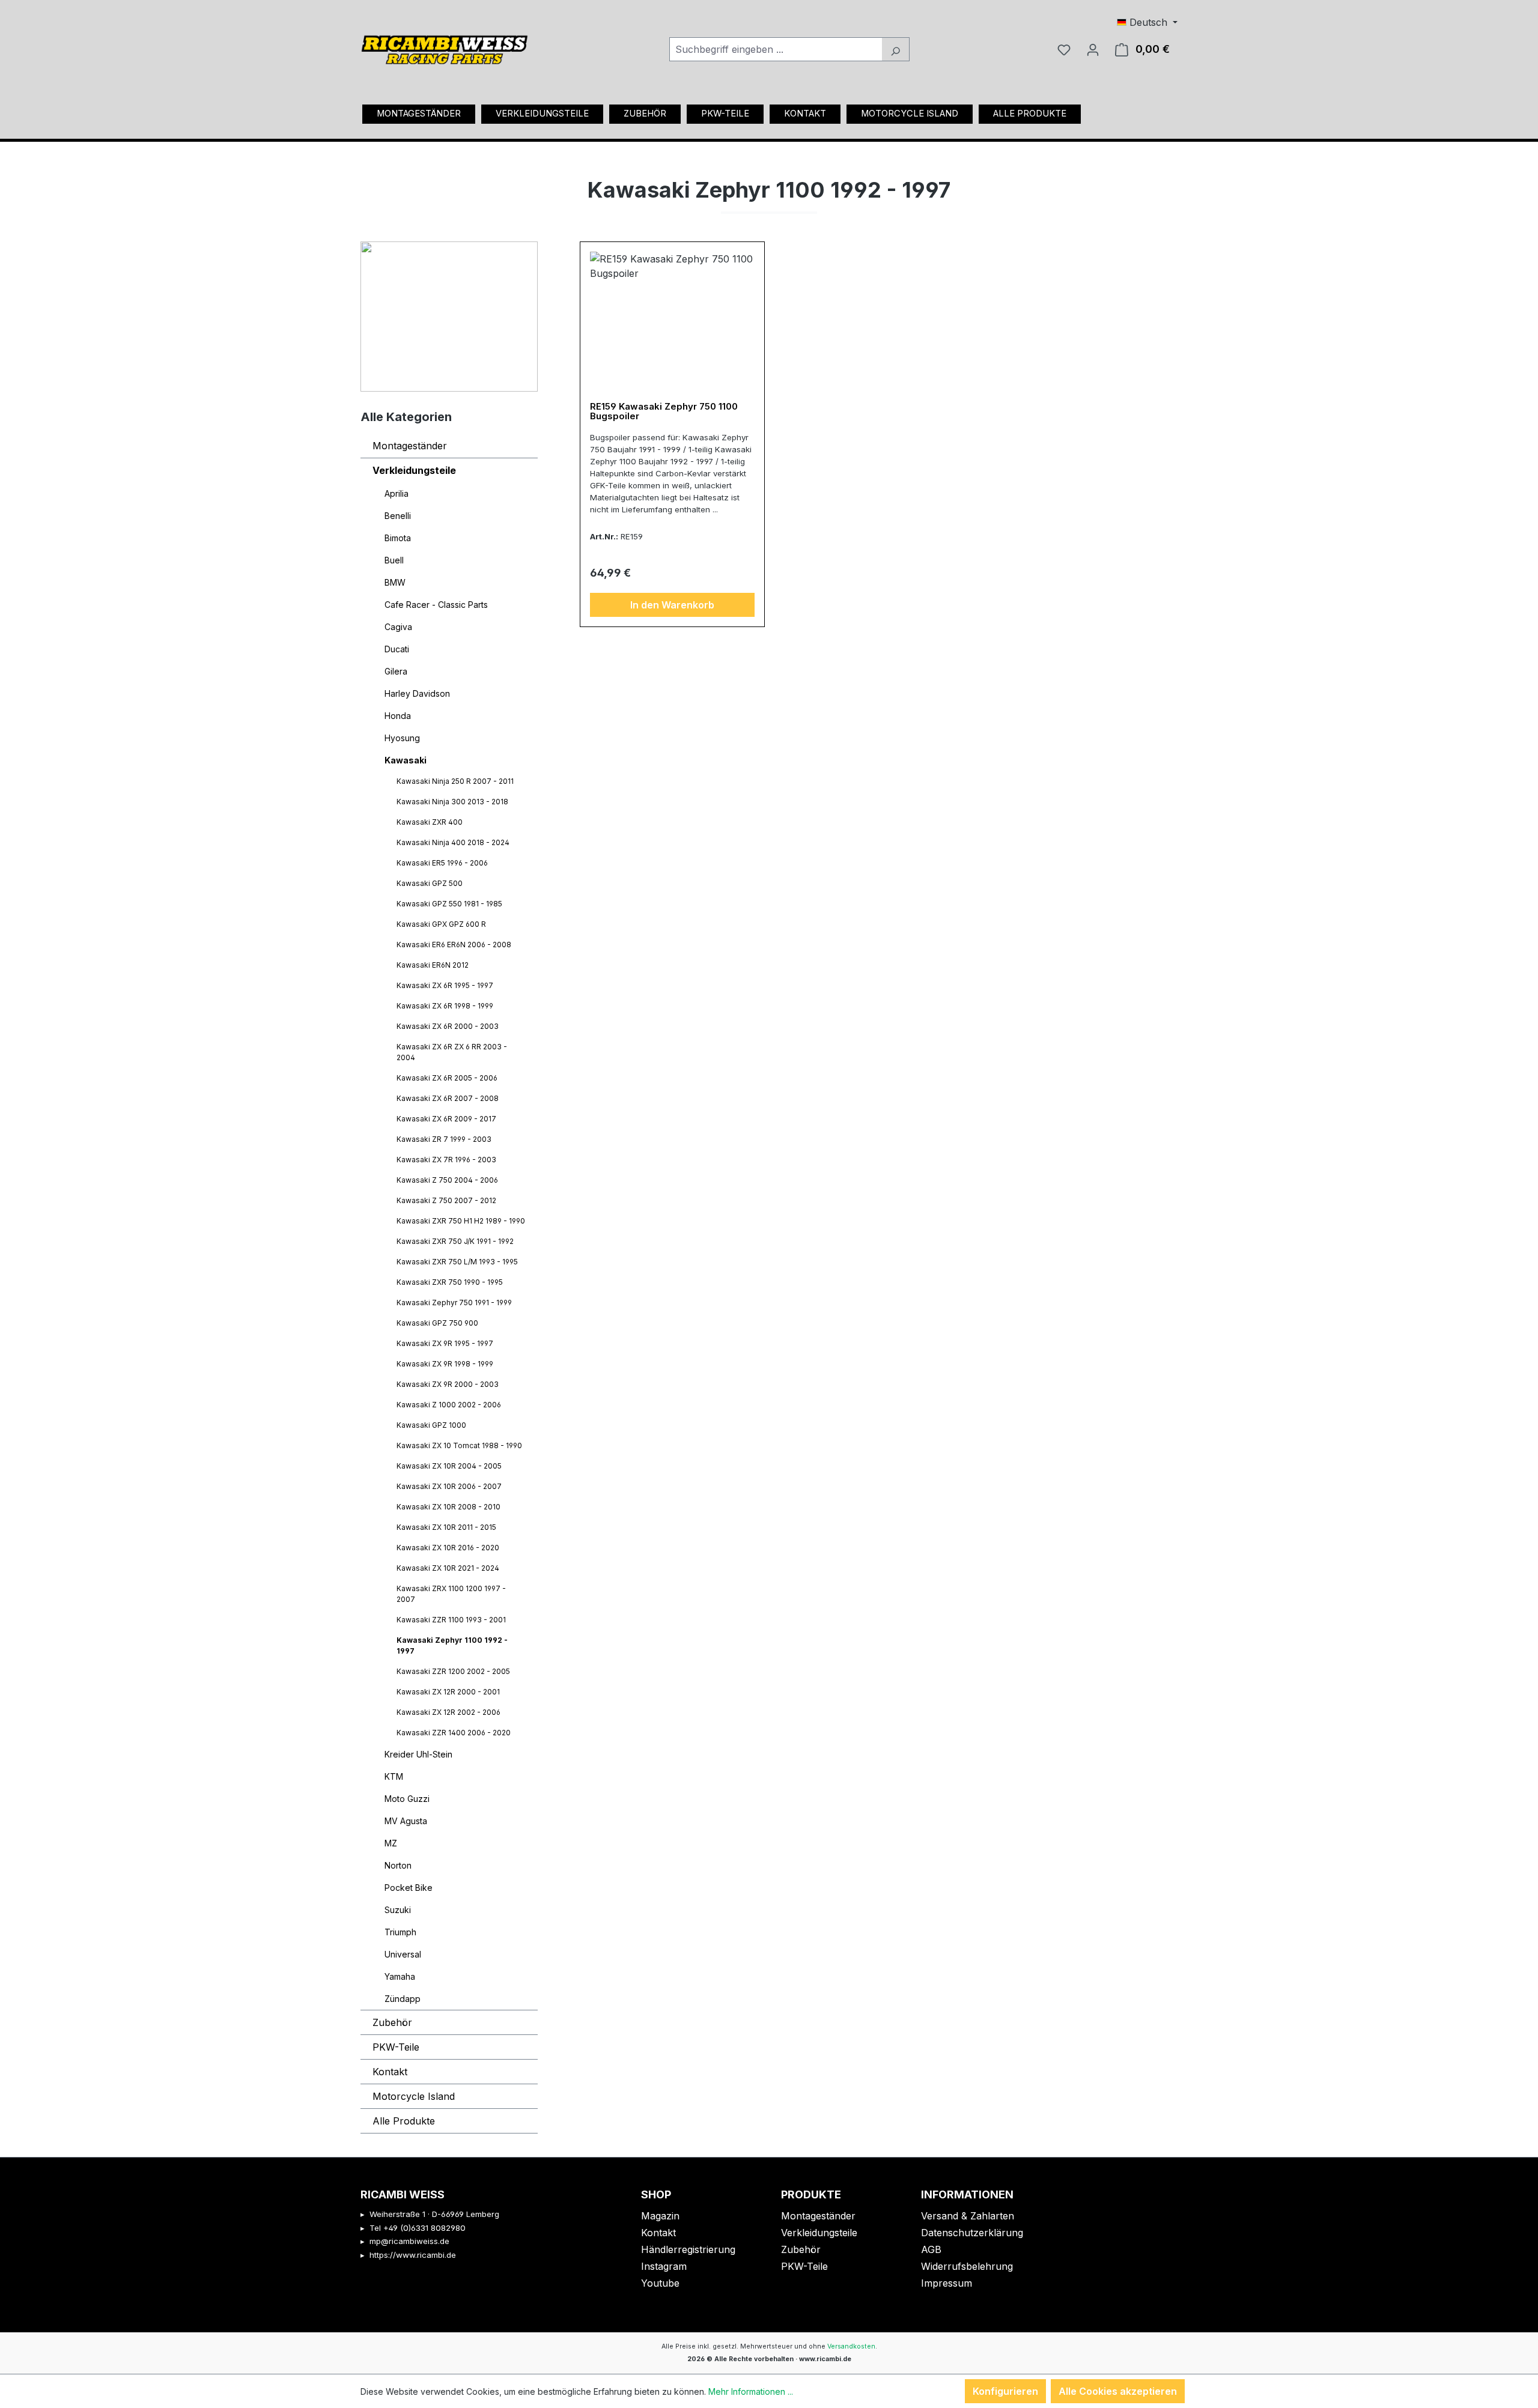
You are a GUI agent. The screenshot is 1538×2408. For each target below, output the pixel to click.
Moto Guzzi (407, 1799)
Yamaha (400, 1976)
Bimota (398, 538)
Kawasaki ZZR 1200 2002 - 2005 (453, 1671)
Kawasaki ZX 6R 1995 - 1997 (445, 985)
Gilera (396, 671)
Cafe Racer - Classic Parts (436, 605)
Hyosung (402, 738)
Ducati (397, 649)
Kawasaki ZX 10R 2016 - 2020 (448, 1548)
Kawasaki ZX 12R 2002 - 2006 (448, 1712)
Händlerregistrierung (688, 2249)
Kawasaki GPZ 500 (430, 883)
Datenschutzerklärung (972, 2233)
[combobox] (776, 49)
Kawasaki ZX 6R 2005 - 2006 (447, 1078)
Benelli (398, 516)
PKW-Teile (396, 2047)
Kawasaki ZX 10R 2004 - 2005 (449, 1466)
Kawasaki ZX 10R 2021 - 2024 (448, 1568)
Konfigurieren (1005, 2391)
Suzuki (398, 1910)
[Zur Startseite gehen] (445, 46)
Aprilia (397, 493)
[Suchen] (895, 49)
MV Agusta (406, 1821)
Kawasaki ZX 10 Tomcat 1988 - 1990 (459, 1445)
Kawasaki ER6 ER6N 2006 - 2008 (454, 945)
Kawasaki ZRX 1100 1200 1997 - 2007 (451, 1594)
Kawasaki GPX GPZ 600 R (441, 924)
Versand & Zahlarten (968, 2216)
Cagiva (398, 627)
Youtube (660, 2283)
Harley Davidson (417, 693)
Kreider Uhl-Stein (418, 1754)
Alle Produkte (404, 2121)
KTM (394, 1776)
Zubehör (392, 2022)
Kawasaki (406, 760)
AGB (931, 2249)
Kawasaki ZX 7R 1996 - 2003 (446, 1160)
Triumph (400, 1932)
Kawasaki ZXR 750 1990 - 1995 (450, 1282)
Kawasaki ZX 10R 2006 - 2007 (449, 1486)
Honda (398, 716)
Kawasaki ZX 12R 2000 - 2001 (448, 1692)
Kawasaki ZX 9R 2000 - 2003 (448, 1384)
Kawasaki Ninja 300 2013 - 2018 (452, 802)
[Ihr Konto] (1093, 49)
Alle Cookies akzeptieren (1118, 2391)
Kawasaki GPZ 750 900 (437, 1323)
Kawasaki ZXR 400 (430, 822)
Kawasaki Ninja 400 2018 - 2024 (453, 842)
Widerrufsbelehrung (967, 2266)
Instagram (664, 2266)
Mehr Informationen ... (751, 2391)
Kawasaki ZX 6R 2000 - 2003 (448, 1026)
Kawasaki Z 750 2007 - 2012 (446, 1200)
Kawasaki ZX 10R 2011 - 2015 (446, 1527)
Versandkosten (851, 2346)
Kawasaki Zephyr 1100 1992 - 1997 (452, 1645)
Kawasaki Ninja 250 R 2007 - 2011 (455, 781)
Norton (398, 1865)
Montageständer (410, 446)
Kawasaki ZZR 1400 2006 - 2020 (454, 1733)
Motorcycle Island (414, 2096)
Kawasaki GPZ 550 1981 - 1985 (449, 904)
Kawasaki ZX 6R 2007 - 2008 (448, 1098)
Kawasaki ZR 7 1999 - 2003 (444, 1139)
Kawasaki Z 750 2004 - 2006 (447, 1180)
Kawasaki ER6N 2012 (433, 965)
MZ (391, 1843)
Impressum (947, 2283)
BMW (395, 582)
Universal (403, 1954)
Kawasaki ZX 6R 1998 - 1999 (445, 1006)
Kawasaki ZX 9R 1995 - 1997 (445, 1343)
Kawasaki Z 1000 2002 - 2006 (449, 1405)
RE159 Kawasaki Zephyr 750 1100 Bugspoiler (664, 412)
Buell (394, 560)
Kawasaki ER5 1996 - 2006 (442, 863)
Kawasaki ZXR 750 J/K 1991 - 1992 (455, 1241)
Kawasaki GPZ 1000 (431, 1425)
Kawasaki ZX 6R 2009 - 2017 (446, 1119)
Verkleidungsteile (414, 470)
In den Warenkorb (672, 605)
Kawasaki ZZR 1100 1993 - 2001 (451, 1620)
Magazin (660, 2216)
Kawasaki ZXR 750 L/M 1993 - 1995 (457, 1262)
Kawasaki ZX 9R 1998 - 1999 (445, 1364)
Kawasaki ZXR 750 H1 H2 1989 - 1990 (461, 1221)
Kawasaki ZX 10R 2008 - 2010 (448, 1507)
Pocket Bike (409, 1888)
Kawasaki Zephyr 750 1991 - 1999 (454, 1303)
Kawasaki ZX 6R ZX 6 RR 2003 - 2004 (452, 1052)
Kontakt (390, 2072)
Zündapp (403, 1999)
